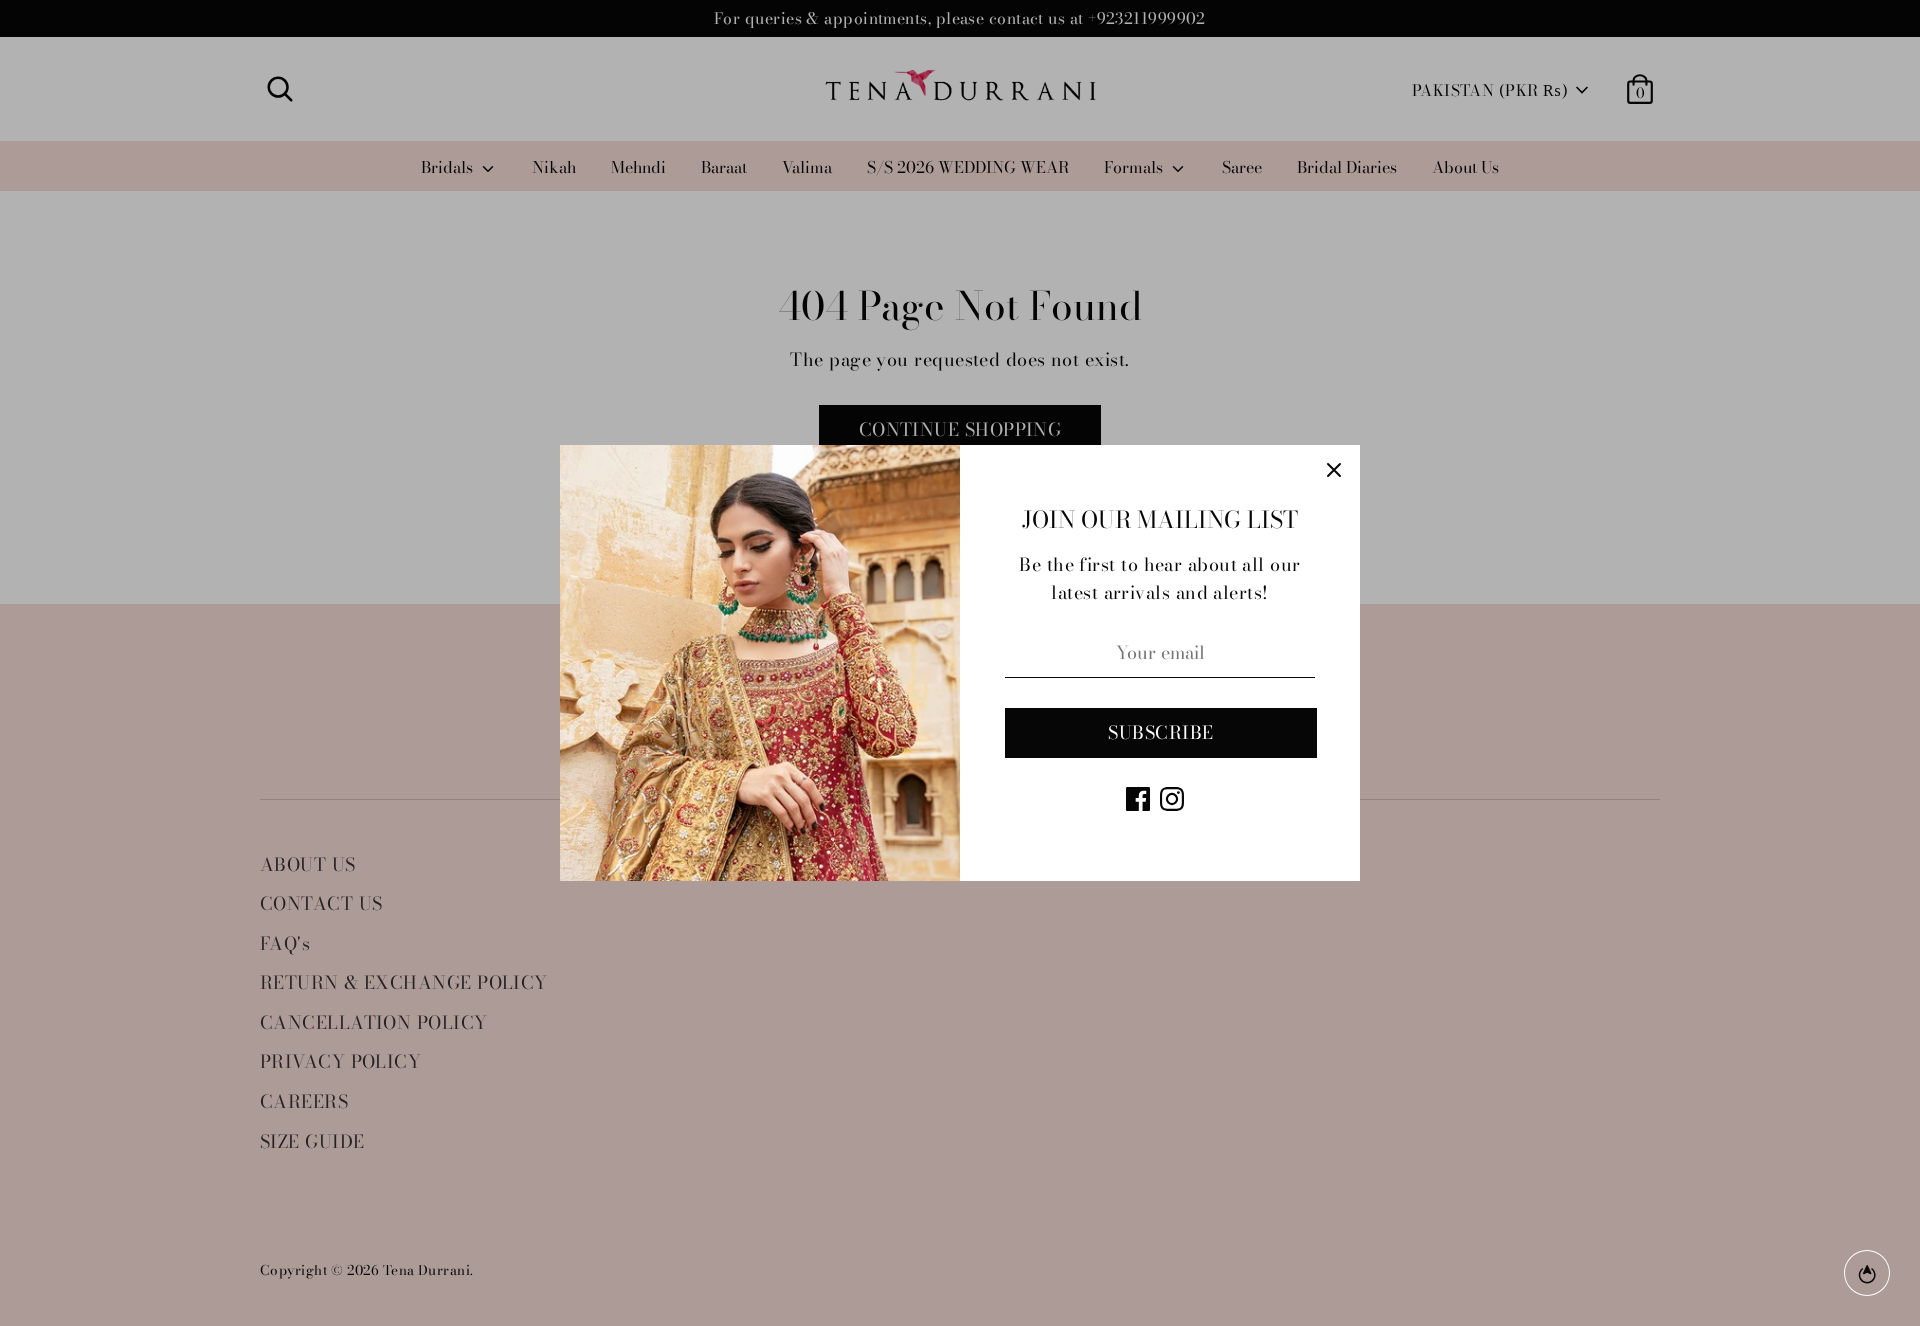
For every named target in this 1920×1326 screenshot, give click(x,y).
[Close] (1334, 471)
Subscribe (1160, 732)
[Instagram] (1172, 799)
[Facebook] (1138, 799)
